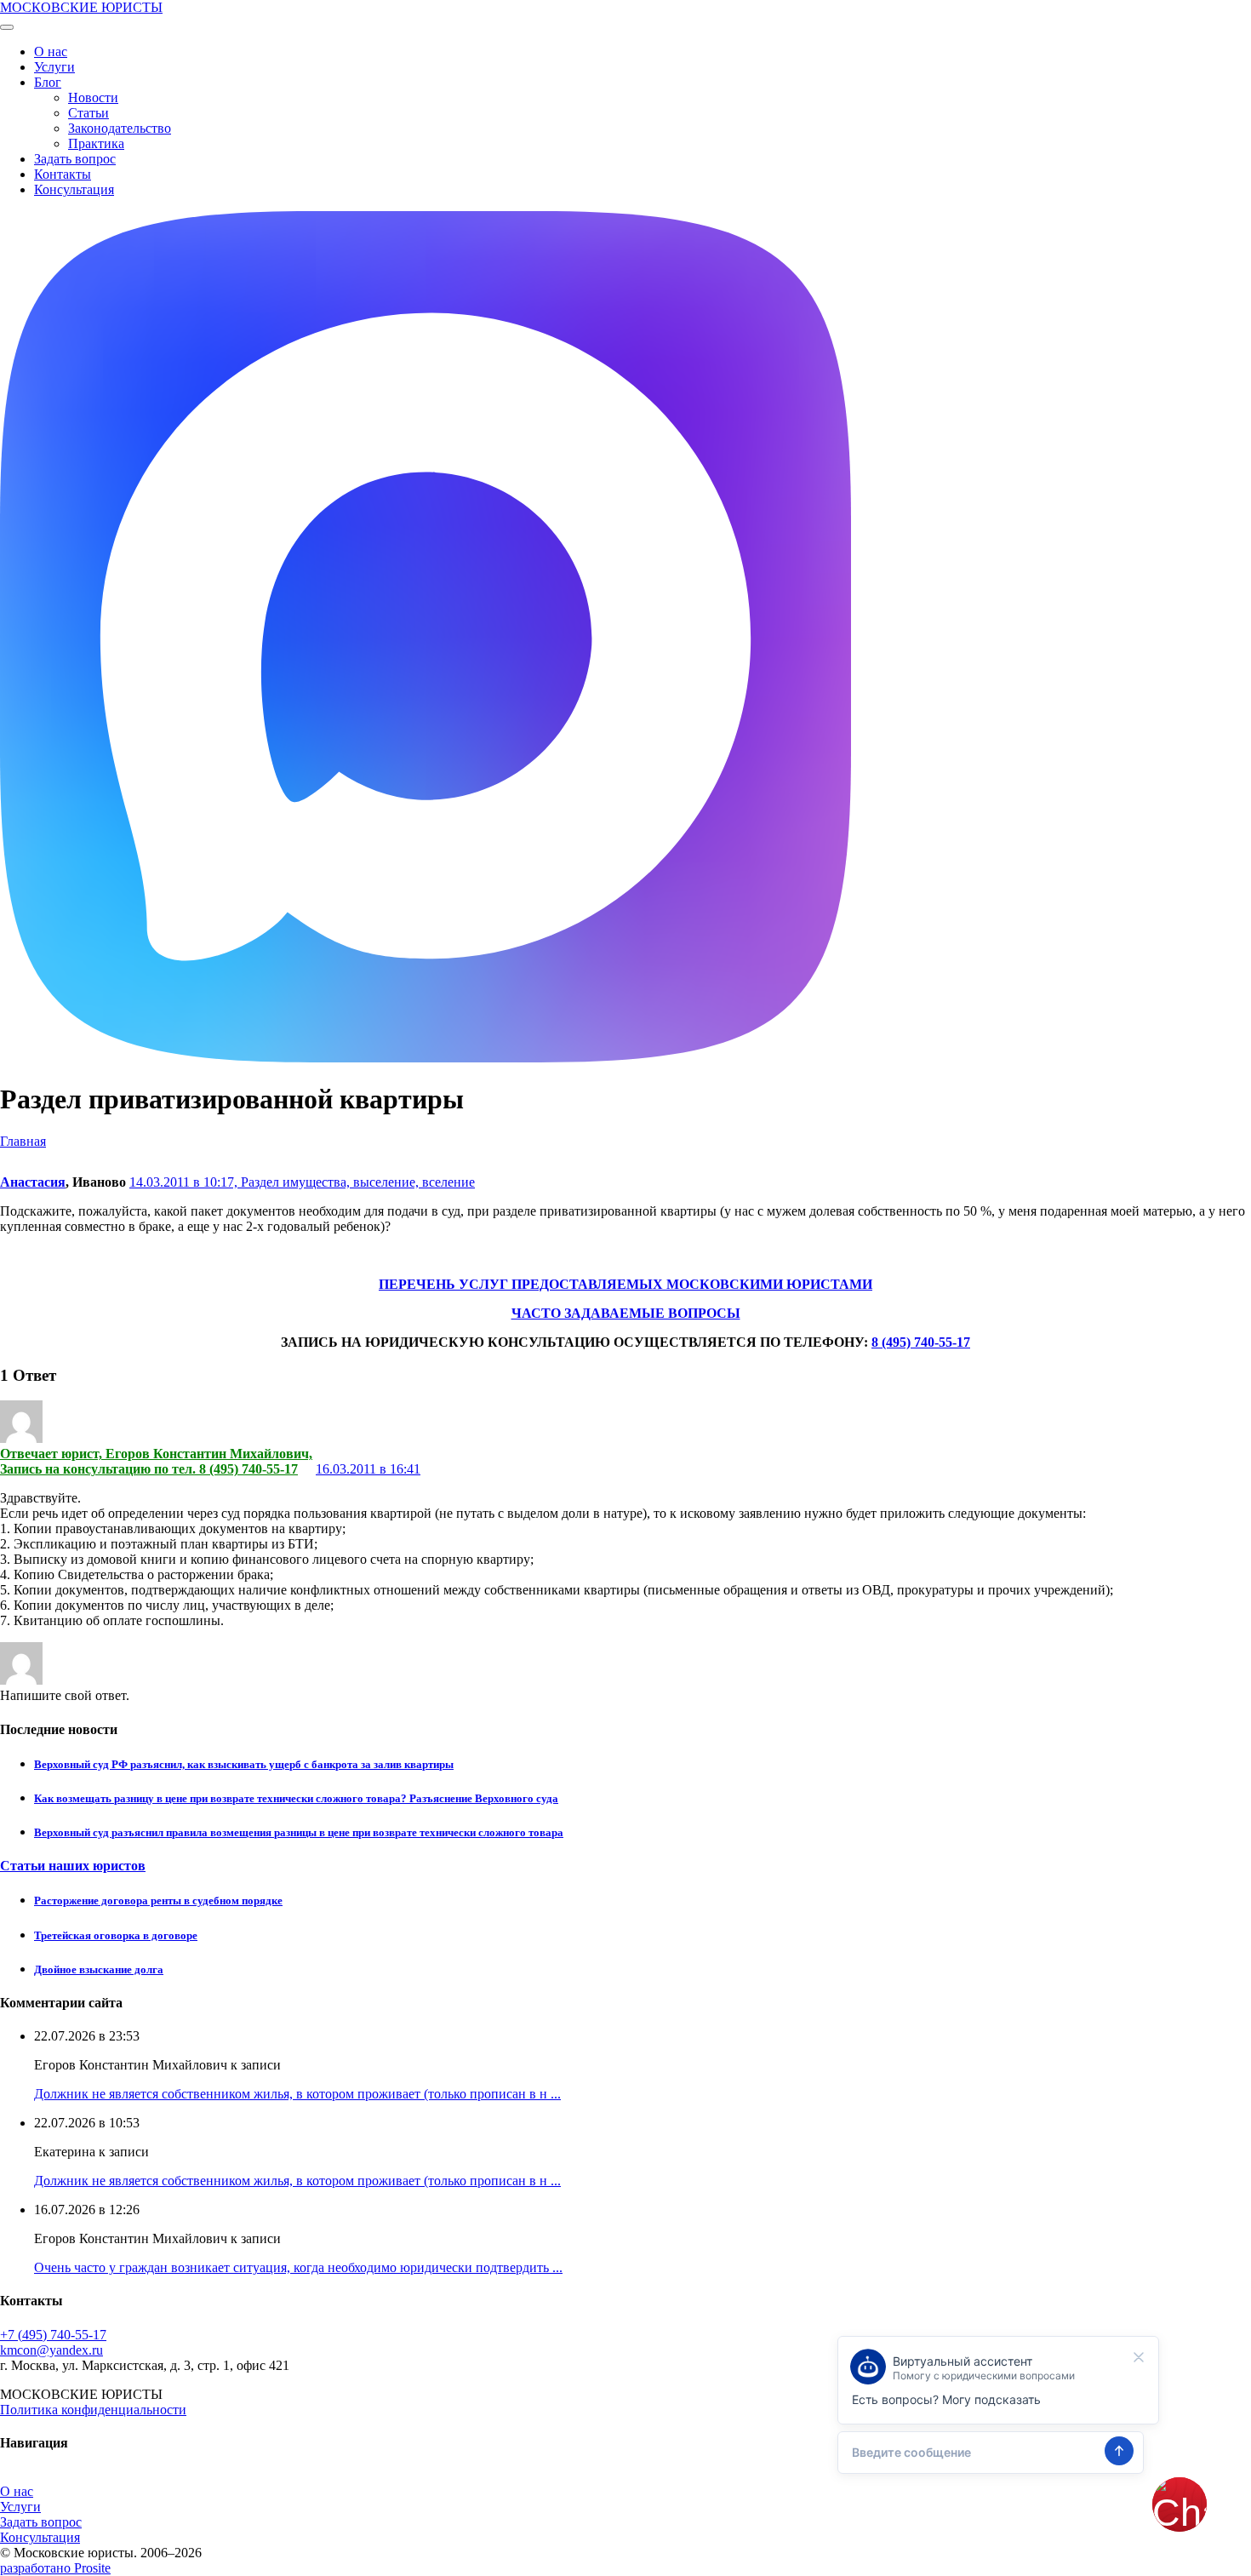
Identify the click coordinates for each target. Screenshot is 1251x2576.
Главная (23, 1141)
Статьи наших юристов (73, 1866)
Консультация (74, 189)
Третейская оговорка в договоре (116, 1935)
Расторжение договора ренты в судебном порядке (158, 1901)
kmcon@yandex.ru (51, 2350)
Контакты (63, 174)
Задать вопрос (75, 159)
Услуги (54, 67)
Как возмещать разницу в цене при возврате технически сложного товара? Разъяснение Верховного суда (296, 1798)
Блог (48, 82)
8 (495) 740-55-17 (921, 1342)
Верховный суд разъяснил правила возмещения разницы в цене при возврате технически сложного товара (299, 1832)
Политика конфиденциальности (93, 2410)
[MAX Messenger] (426, 1058)
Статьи (89, 113)
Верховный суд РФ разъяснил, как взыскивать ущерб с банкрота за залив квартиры (244, 1764)
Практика (96, 143)
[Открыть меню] (7, 27)
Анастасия (33, 1182)
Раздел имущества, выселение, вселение (358, 1182)
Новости (93, 97)
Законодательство (120, 128)
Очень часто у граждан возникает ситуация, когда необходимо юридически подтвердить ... (298, 2267)
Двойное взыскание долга (99, 1969)
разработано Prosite (55, 2568)
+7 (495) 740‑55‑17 (53, 2335)
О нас (51, 52)
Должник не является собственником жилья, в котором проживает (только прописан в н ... (297, 2094)
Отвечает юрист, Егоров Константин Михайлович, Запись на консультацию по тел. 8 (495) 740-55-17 (156, 1461)
